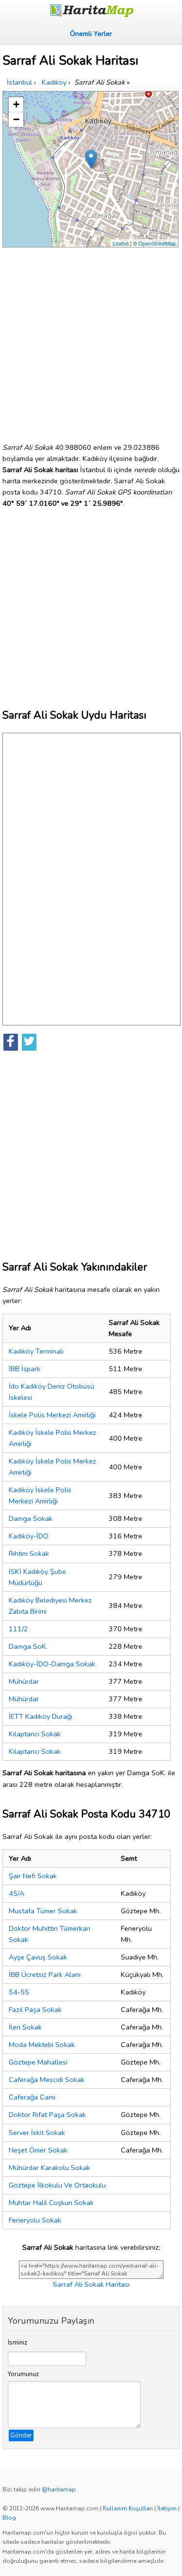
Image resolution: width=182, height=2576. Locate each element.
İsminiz (17, 2343)
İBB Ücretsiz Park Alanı (45, 1975)
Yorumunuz (23, 2374)
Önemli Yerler (91, 34)
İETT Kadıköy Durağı (41, 1716)
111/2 (18, 1629)
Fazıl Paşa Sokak (35, 2010)
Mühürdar (24, 1681)
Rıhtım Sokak (29, 1553)
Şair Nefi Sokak (33, 1876)
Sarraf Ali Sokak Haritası (91, 2284)
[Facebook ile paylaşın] (11, 1042)
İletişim (167, 2508)
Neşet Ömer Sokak (38, 2150)
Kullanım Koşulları (128, 2508)
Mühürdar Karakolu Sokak (50, 2168)
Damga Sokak (31, 1518)
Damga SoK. (28, 1646)
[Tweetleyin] (29, 1042)
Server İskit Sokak (37, 2133)
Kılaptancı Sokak (35, 1734)
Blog (9, 2518)
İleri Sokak (25, 2027)
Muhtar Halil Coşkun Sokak (51, 2203)
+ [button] (16, 104)
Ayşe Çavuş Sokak (38, 1957)
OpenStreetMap (157, 243)
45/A (17, 1893)
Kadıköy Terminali (36, 1351)
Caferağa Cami (32, 2097)
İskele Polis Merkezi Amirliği (52, 1415)
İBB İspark (25, 1369)
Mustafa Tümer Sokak (43, 1911)
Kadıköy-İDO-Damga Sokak (52, 1664)
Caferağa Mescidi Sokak (47, 2080)
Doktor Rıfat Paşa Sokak (47, 2115)
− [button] (16, 119)
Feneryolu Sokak (35, 2220)
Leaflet (121, 243)
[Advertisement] (91, 341)
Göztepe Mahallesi (38, 2062)
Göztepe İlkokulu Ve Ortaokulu (57, 2185)
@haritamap (59, 2489)
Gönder (21, 2435)
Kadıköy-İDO (29, 1536)
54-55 (19, 1992)
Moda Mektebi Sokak (42, 2045)
